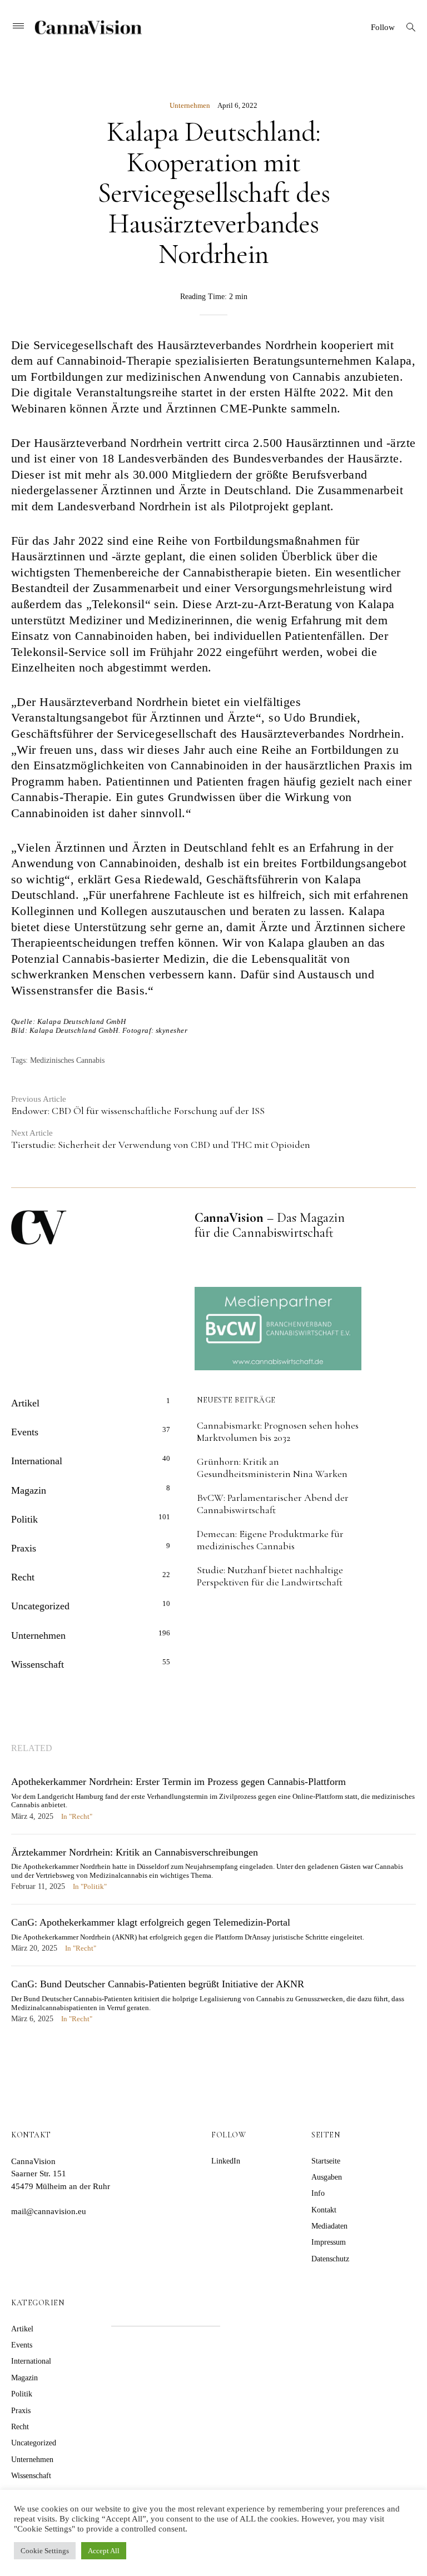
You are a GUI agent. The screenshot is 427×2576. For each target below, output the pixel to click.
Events (25, 1432)
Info (318, 2193)
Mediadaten (329, 2226)
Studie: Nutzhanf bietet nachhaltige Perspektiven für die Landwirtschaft (270, 1576)
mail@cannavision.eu (49, 2211)
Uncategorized (40, 1606)
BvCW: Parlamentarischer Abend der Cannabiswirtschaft (273, 1504)
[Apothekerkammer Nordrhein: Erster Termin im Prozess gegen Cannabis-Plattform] (213, 1804)
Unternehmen (190, 105)
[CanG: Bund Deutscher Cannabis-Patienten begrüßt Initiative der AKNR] (213, 2007)
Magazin (29, 1490)
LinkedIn (226, 2161)
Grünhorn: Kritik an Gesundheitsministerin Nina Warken (272, 1468)
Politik (24, 1519)
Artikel (25, 1403)
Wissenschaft (38, 1664)
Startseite (326, 2161)
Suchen (252, 2312)
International (37, 1461)
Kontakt (324, 2210)
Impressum (329, 2242)
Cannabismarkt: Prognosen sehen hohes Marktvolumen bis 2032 (278, 1431)
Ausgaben (327, 2177)
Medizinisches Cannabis (67, 1060)
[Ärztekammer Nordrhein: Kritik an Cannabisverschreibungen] (213, 1875)
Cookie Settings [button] (45, 2551)
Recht (23, 1577)
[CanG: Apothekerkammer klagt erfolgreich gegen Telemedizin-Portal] (213, 1941)
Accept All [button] (104, 2551)
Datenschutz (330, 2259)
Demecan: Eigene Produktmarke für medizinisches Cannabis (270, 1540)
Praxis (24, 1548)
